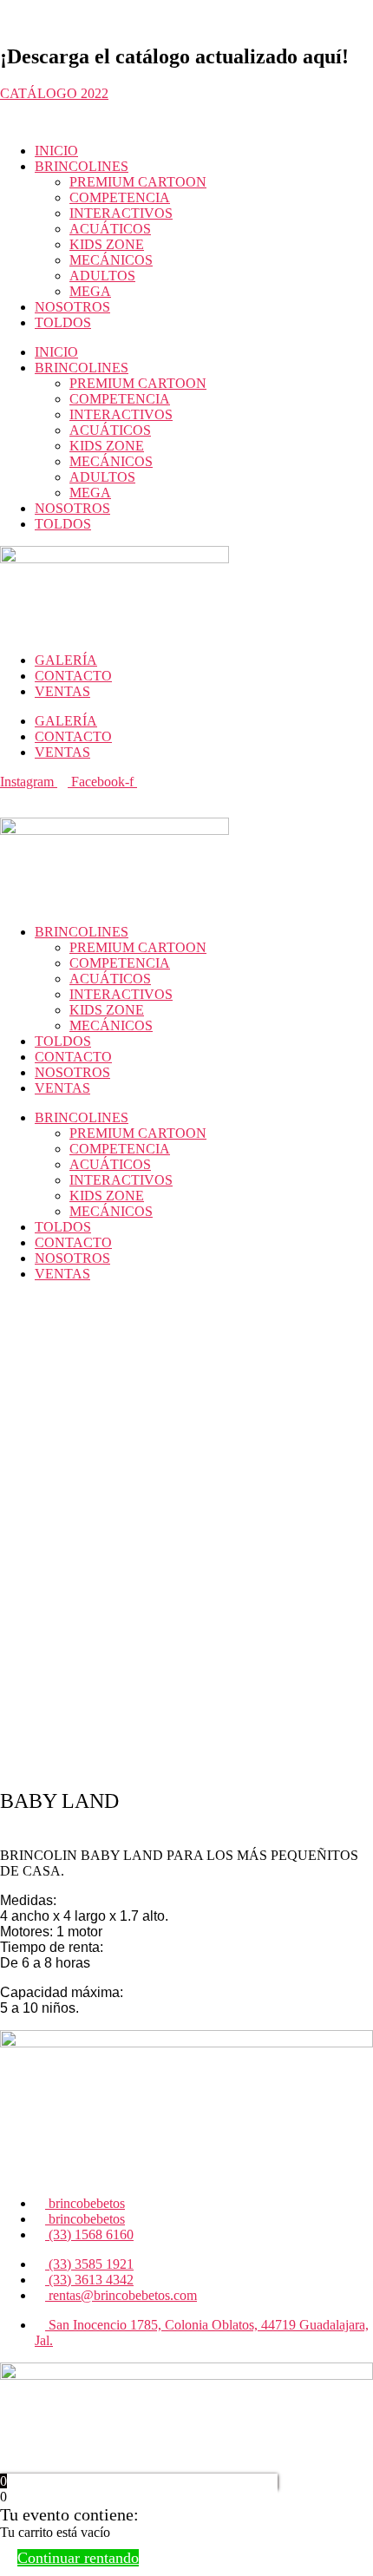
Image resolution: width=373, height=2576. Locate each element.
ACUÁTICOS (110, 229)
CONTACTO (73, 676)
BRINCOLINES (82, 166)
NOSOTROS (72, 307)
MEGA (90, 291)
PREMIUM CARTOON (138, 182)
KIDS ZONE (107, 244)
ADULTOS (102, 276)
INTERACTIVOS (121, 213)
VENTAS (62, 691)
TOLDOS (63, 322)
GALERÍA (66, 660)
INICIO (56, 151)
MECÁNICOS (111, 260)
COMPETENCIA (120, 197)
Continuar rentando (78, 2558)
